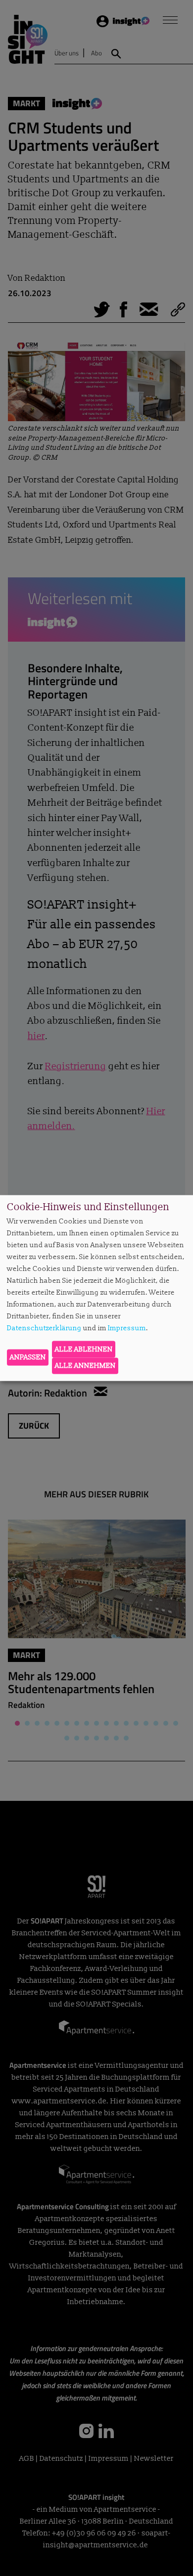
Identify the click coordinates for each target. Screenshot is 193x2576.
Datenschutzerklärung (44, 1328)
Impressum (127, 1328)
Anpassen (28, 1357)
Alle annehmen (85, 1366)
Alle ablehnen (84, 1349)
